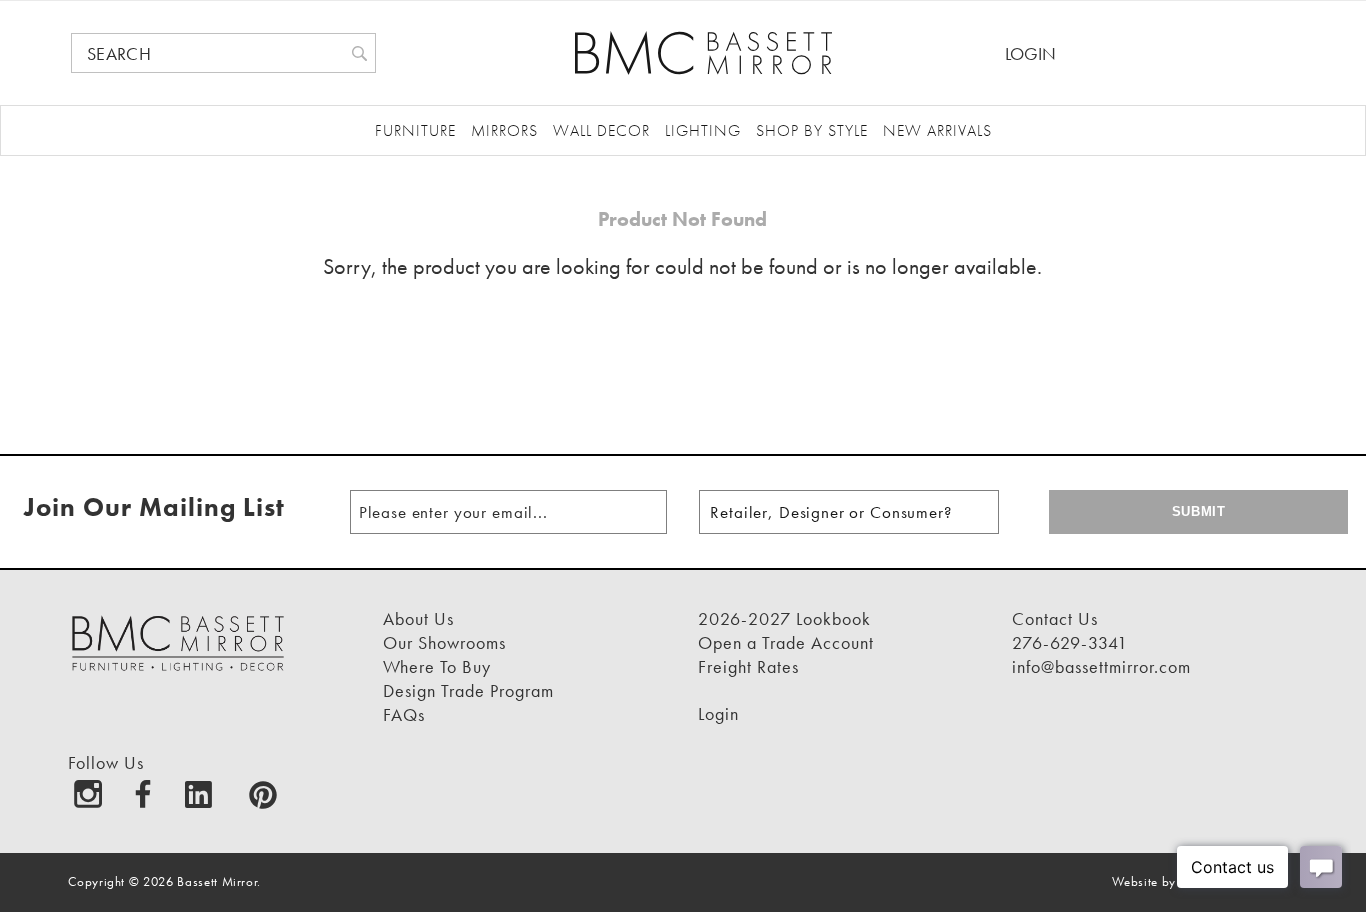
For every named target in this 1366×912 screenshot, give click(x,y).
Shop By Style (812, 130)
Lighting (703, 130)
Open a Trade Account (786, 642)
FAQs (404, 714)
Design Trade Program (468, 690)
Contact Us (1055, 618)
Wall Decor (601, 130)
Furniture (415, 130)
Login (1030, 53)
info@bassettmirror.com (1101, 666)
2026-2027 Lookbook (784, 618)
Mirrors (504, 130)
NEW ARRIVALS (937, 130)
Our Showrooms (444, 642)
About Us (418, 618)
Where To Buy (437, 666)
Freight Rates (748, 666)
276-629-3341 (1070, 642)
